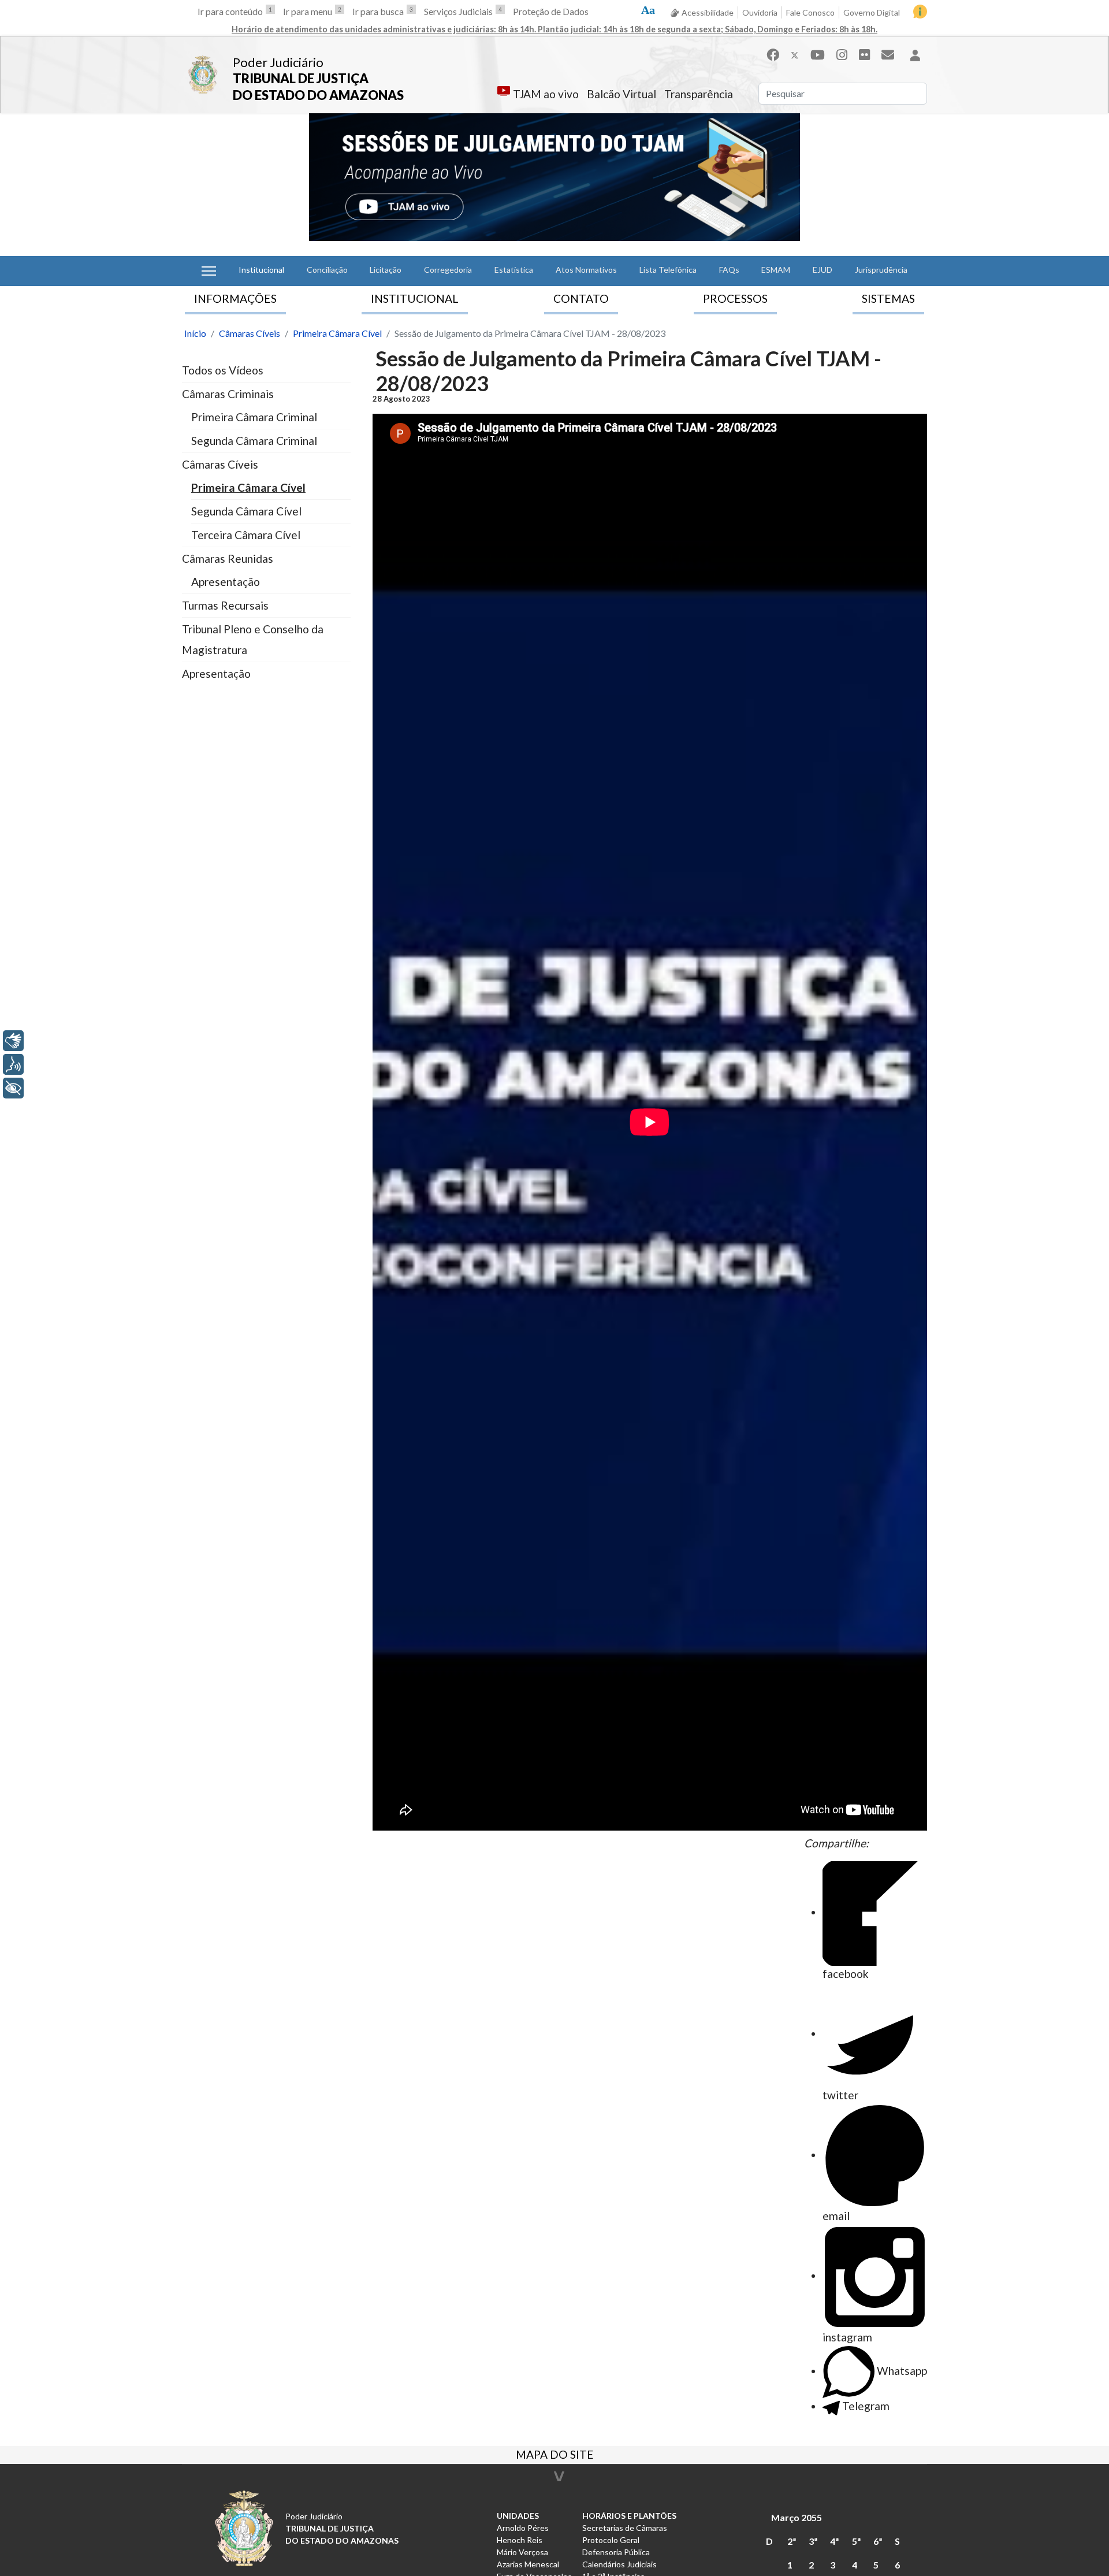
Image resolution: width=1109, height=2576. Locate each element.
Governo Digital (872, 12)
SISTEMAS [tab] (888, 298)
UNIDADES (518, 2516)
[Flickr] (864, 55)
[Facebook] (773, 55)
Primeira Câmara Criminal (254, 417)
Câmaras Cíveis (220, 464)
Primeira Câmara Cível (248, 487)
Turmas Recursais (225, 605)
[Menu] (209, 271)
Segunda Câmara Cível (246, 511)
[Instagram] (842, 55)
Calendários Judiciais (619, 2564)
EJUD (823, 270)
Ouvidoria (760, 12)
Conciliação (327, 270)
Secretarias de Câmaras (625, 2528)
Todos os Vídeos (223, 370)
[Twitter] (795, 55)
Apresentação (226, 582)
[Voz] (13, 1064)
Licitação (386, 270)
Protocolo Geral (611, 2540)
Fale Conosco (810, 12)
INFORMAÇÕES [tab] (235, 298)
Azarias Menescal (528, 2564)
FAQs (729, 270)
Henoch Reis (520, 2540)
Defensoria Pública (616, 2552)
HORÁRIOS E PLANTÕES (629, 2516)
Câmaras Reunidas (228, 558)
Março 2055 (797, 2517)
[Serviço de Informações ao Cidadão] (920, 12)
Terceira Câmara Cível (246, 535)
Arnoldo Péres (523, 2528)
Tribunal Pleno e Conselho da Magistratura (253, 639)
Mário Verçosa (522, 2552)
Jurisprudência (881, 270)
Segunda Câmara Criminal (254, 441)
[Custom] (888, 55)
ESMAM (776, 270)
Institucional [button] (261, 270)
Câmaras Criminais (228, 394)
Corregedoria (448, 270)
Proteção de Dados (551, 11)
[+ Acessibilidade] (13, 1088)
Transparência (699, 94)
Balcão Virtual (622, 94)
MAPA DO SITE (555, 2456)
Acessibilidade (708, 12)
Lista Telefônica (668, 270)
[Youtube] (818, 55)
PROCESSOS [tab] (735, 298)
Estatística (514, 270)
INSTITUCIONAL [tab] (415, 298)
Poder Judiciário (278, 62)
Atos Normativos (586, 270)
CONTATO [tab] (581, 298)
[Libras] (13, 1041)
